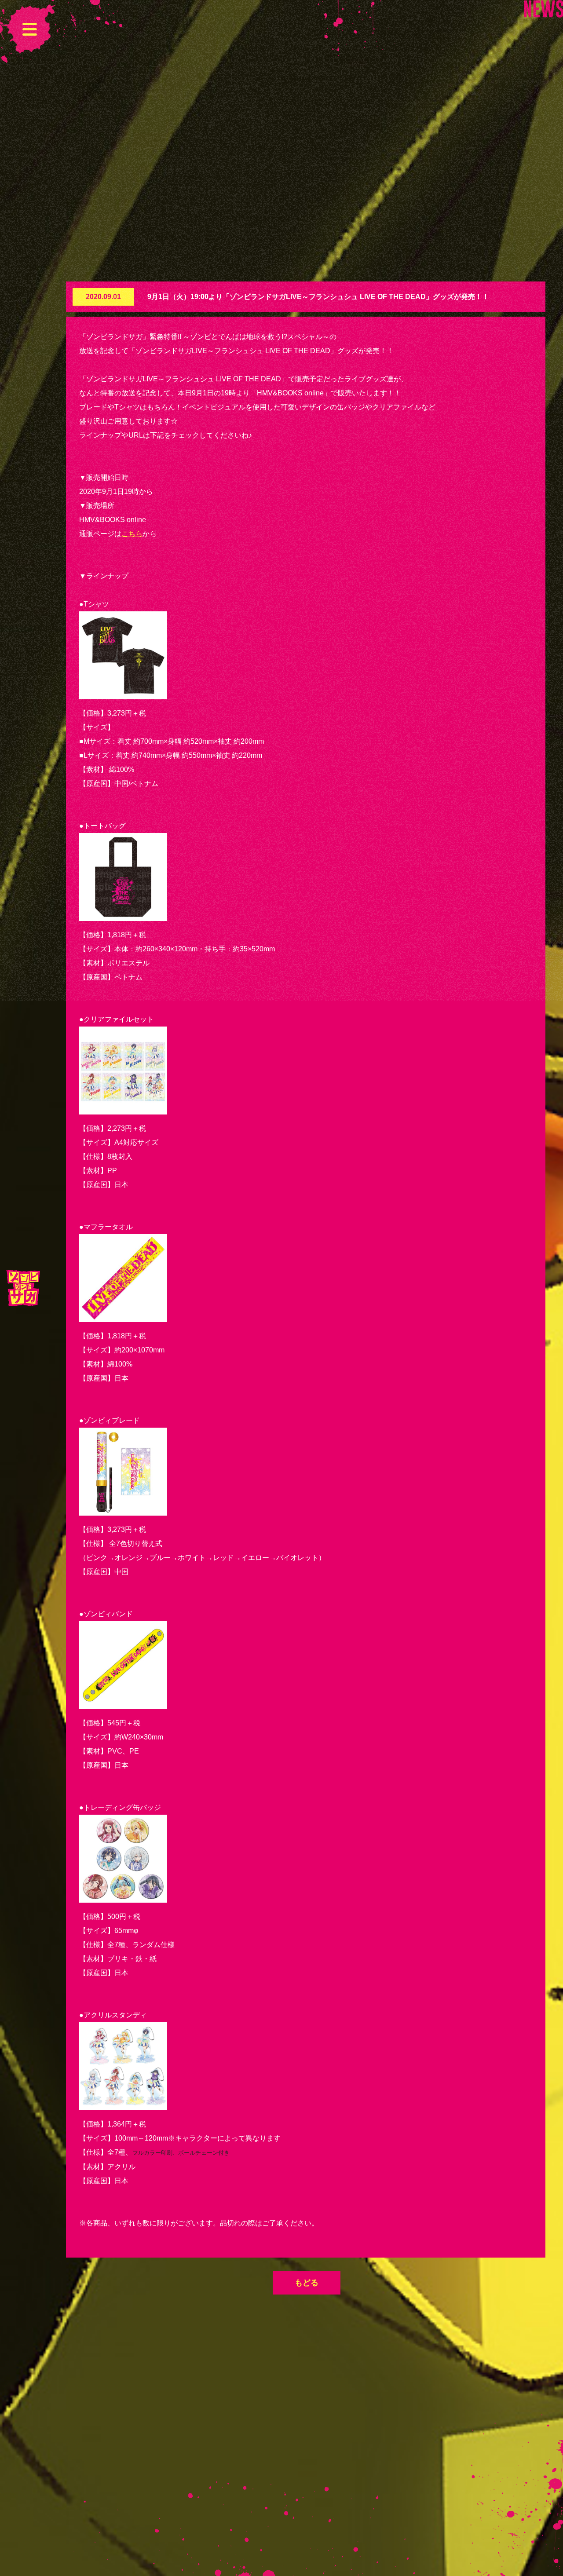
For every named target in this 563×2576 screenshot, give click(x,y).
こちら (132, 534)
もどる (307, 2283)
